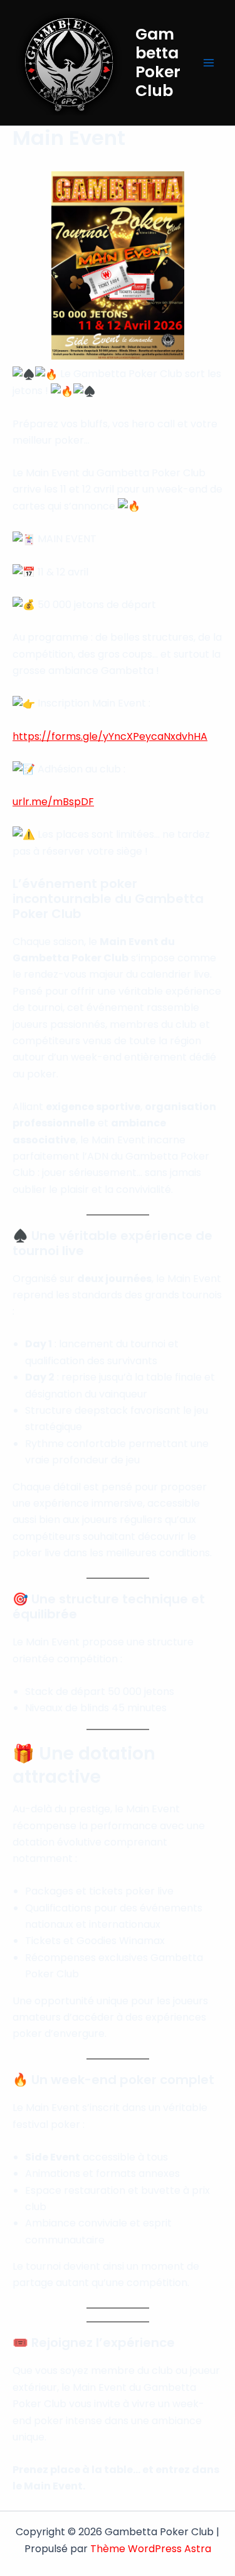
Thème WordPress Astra (151, 2549)
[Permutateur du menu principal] (209, 63)
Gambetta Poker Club (158, 62)
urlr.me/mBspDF (53, 802)
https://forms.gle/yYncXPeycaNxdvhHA (110, 736)
